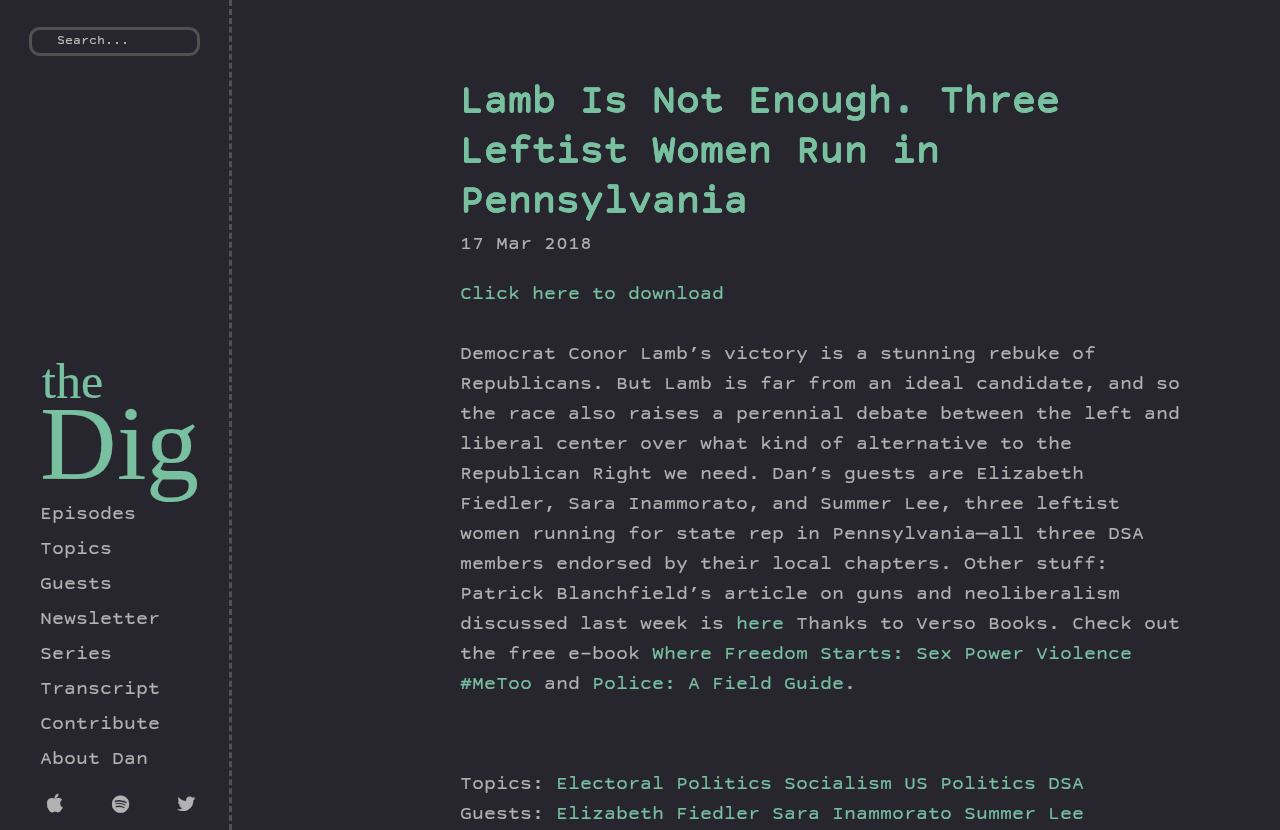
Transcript (100, 690)
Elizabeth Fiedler (664, 815)
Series (76, 655)
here (760, 625)
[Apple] (59, 807)
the (72, 381)
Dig (119, 443)
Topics (76, 550)
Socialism (838, 785)
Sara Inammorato (868, 815)
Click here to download (592, 295)
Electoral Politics (664, 785)
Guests (76, 585)
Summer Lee (1024, 815)
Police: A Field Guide (718, 685)
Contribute (100, 725)
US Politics (970, 785)
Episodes (88, 515)
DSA (1066, 785)
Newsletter (100, 620)
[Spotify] (124, 807)
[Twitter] (189, 807)
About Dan (94, 760)
